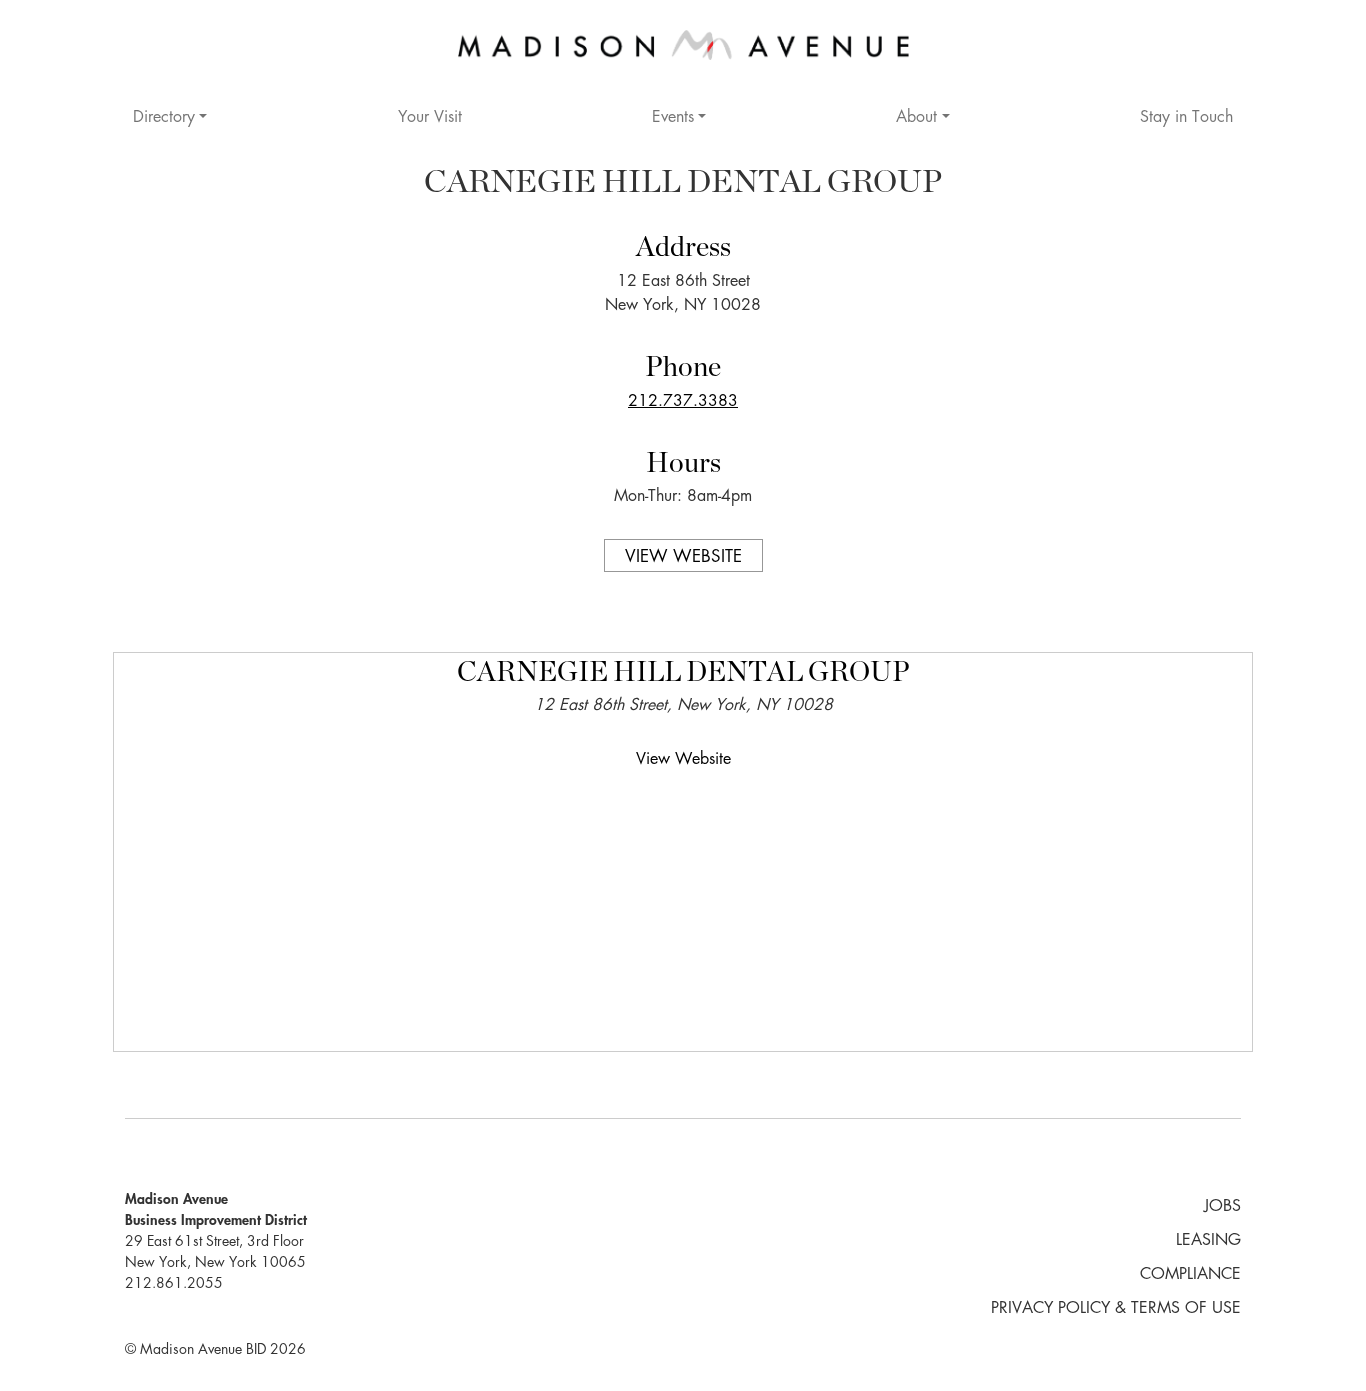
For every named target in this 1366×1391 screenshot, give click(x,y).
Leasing (1208, 1241)
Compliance (1190, 1275)
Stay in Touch (1186, 118)
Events (673, 118)
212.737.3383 (683, 402)
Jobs (1222, 1207)
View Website (683, 557)
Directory (164, 118)
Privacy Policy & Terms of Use (1116, 1309)
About (916, 118)
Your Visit (430, 118)
